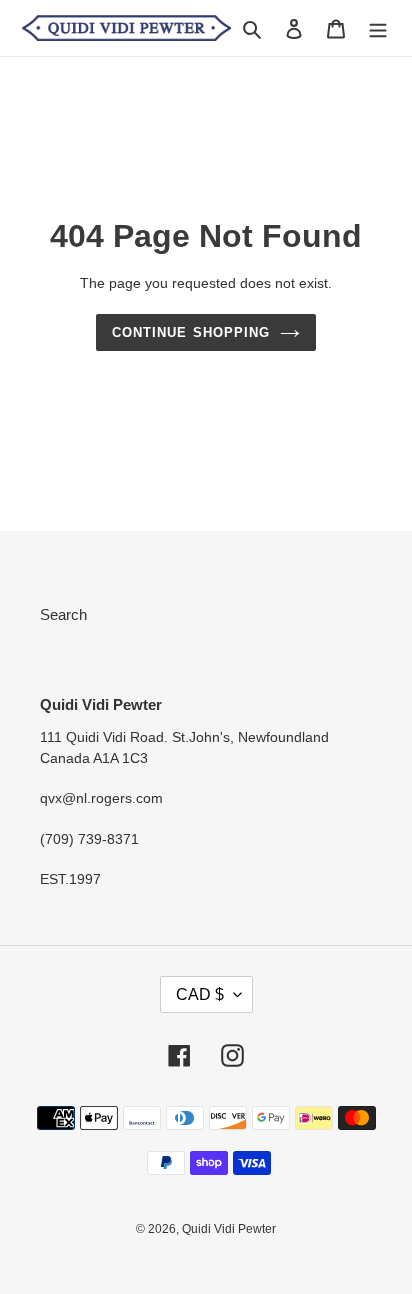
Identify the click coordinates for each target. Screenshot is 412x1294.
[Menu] (378, 28)
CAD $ (200, 994)
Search (63, 614)
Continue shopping (191, 332)
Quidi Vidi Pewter (229, 1229)
